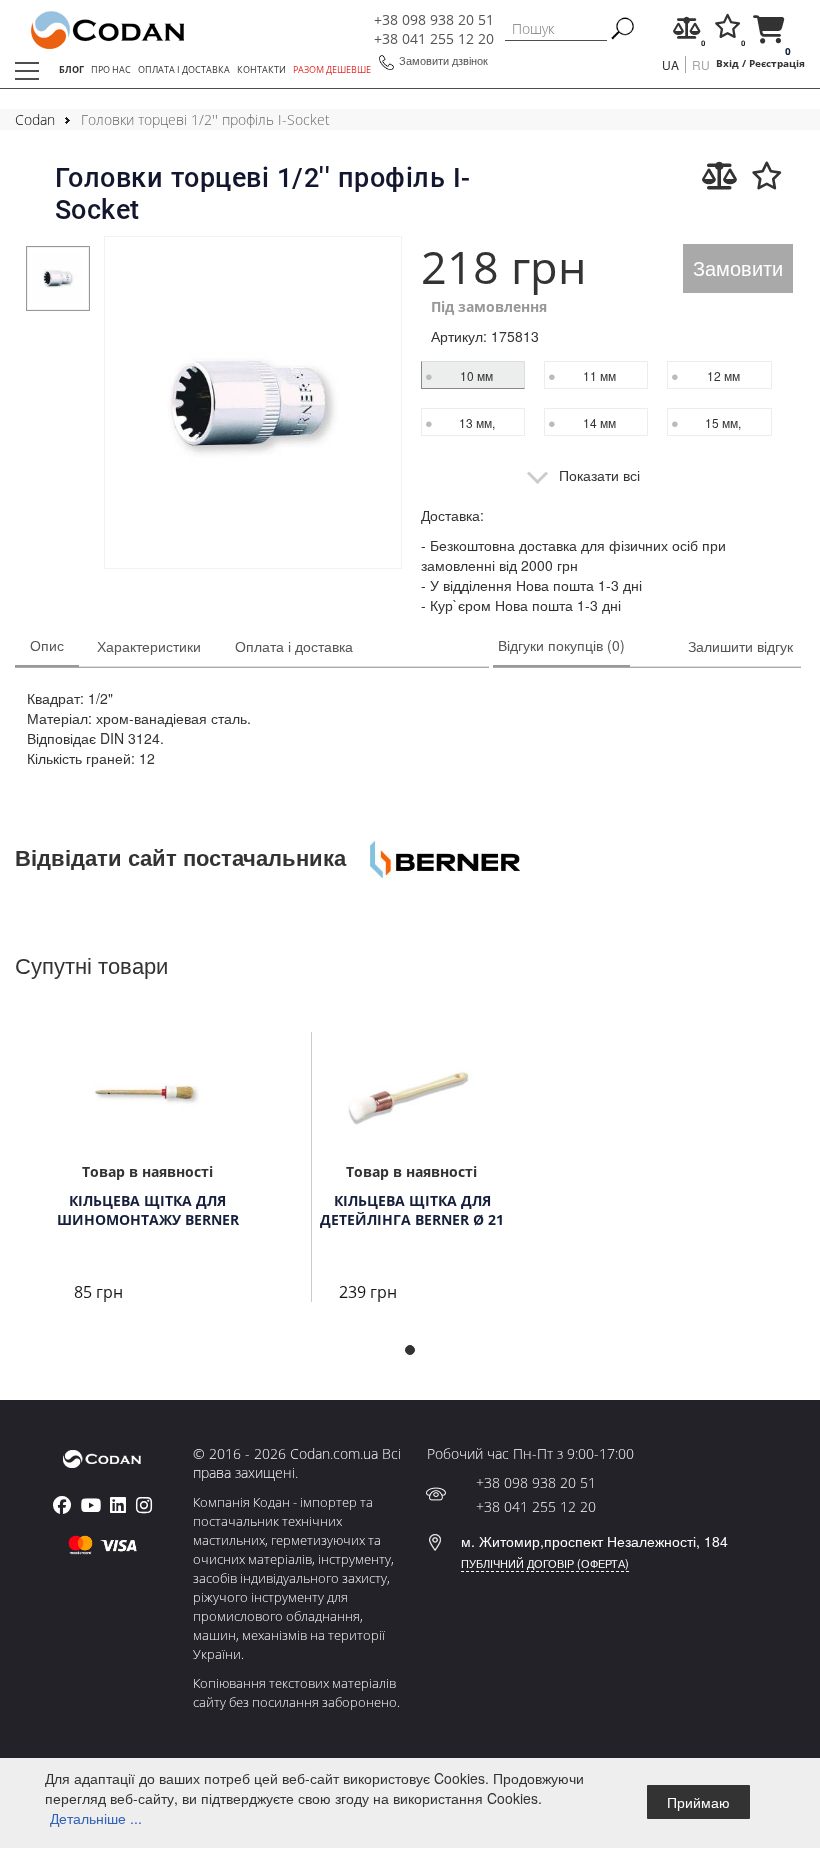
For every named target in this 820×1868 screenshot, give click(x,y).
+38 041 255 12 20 (434, 38)
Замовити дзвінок (443, 60)
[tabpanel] (58, 278)
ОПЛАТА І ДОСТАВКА (184, 69)
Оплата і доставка (294, 646)
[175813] (253, 405)
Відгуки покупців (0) (561, 645)
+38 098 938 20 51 (434, 19)
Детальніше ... (96, 1818)
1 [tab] (416, 1356)
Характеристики (149, 646)
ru (701, 64)
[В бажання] (767, 176)
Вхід (727, 63)
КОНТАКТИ (261, 69)
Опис (47, 645)
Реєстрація (777, 63)
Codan (35, 119)
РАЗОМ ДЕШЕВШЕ (332, 69)
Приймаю (698, 1802)
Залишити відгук (740, 646)
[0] (687, 31)
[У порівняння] (719, 176)
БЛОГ (71, 69)
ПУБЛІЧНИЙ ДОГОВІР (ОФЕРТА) (545, 1563)
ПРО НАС (111, 69)
